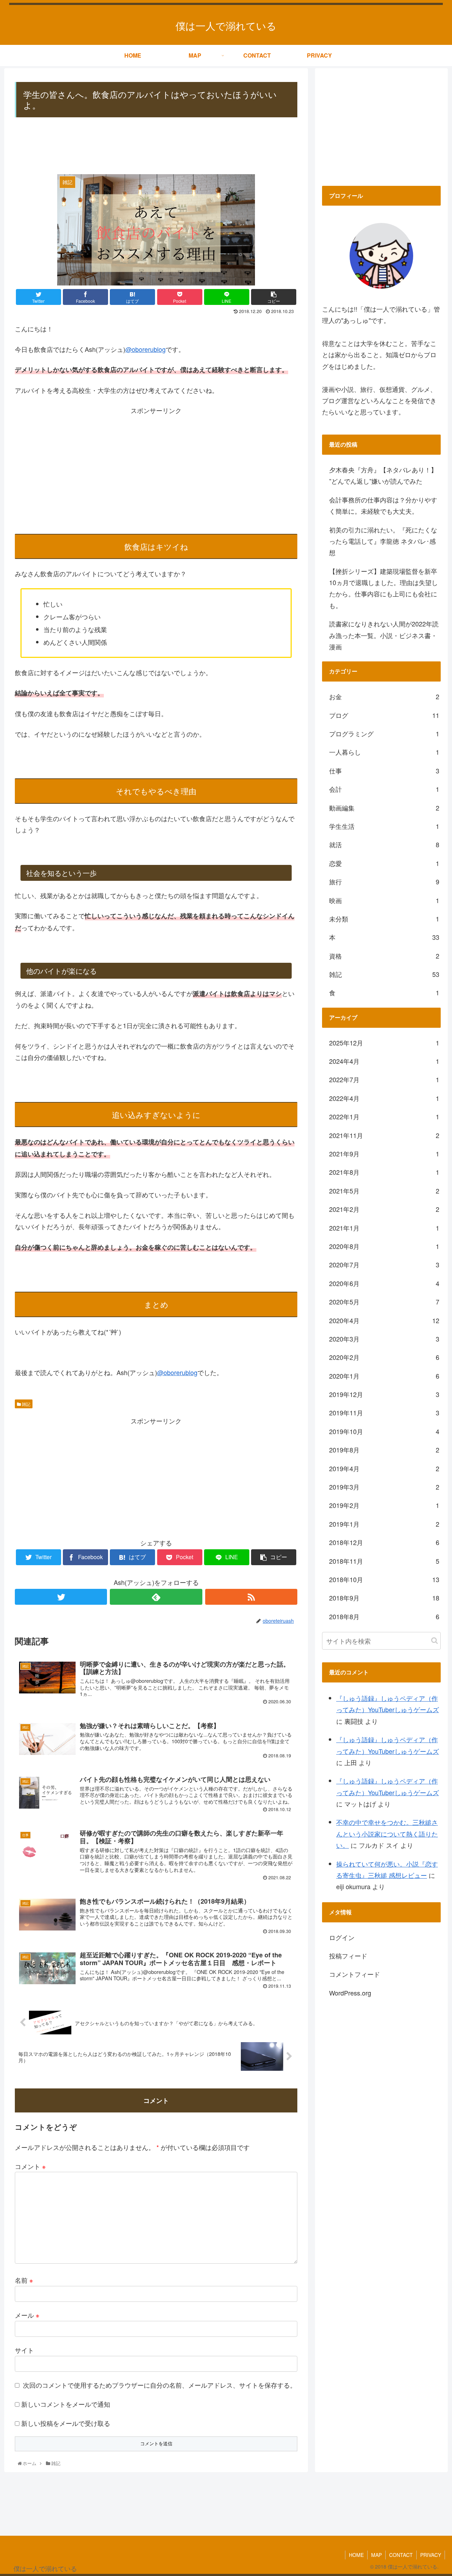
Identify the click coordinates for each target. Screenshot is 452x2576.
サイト (24, 2350)
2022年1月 (384, 1116)
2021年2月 (384, 1209)
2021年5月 (384, 1191)
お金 (384, 696)
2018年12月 (384, 1542)
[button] (435, 1641)
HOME (356, 2555)
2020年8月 (384, 1246)
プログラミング (384, 733)
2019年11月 (384, 1413)
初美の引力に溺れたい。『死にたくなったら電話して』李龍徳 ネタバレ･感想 (383, 541)
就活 (384, 844)
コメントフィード (355, 1974)
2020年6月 (384, 1283)
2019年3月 (384, 1487)
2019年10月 (384, 1431)
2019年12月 (384, 1394)
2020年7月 (384, 1265)
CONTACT (401, 2555)
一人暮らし (384, 752)
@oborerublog (145, 349)
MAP (376, 2555)
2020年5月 (384, 1302)
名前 (24, 2280)
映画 (384, 900)
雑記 (26, 1404)
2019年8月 (384, 1450)
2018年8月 (384, 1616)
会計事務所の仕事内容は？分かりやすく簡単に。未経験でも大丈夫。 (383, 505)
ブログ (384, 715)
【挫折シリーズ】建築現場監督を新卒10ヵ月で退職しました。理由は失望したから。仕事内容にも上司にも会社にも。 (383, 588)
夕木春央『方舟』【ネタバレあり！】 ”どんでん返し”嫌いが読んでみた (383, 475)
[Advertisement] (156, 147)
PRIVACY (431, 2555)
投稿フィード (348, 1956)
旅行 (384, 882)
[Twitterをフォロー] (61, 1597)
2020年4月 (384, 1320)
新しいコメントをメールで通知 (66, 2404)
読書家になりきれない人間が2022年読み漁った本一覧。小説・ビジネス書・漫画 (384, 635)
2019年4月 (384, 1468)
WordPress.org (350, 1993)
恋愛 (384, 863)
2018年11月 (384, 1561)
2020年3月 (384, 1339)
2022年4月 (384, 1098)
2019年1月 (384, 1524)
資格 (384, 956)
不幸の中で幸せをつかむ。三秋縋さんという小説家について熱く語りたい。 (387, 1834)
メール (27, 2315)
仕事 (384, 771)
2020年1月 (384, 1376)
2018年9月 (384, 1598)
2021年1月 (384, 1228)
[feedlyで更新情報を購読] (156, 1597)
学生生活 (384, 826)
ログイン (342, 1937)
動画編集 (384, 808)
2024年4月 (384, 1061)
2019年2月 (384, 1505)
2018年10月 (384, 1579)
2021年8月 (384, 1172)
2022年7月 (384, 1079)
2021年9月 (384, 1154)
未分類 (384, 919)
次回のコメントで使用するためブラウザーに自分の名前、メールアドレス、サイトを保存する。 (160, 2385)
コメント (30, 2166)
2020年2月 (384, 1357)
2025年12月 (384, 1043)
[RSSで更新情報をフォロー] (251, 1597)
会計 (384, 789)
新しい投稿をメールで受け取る (66, 2423)
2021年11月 (384, 1135)
